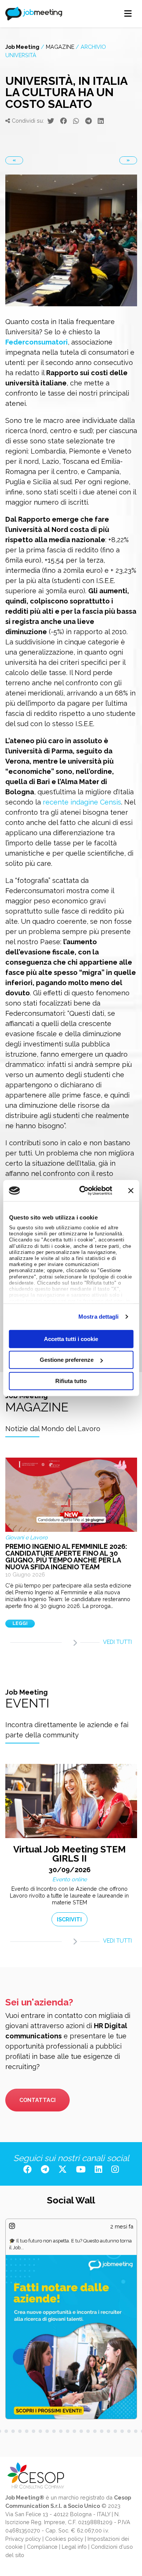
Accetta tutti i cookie (71, 1339)
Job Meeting (22, 47)
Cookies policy (64, 2539)
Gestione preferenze (67, 1360)
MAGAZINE (60, 47)
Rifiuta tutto (71, 1381)
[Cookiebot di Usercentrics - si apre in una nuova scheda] (83, 1191)
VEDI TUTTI (117, 1642)
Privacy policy (23, 2539)
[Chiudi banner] (131, 1191)
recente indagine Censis (82, 802)
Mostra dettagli (99, 1317)
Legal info (74, 2547)
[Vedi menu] (128, 14)
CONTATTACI (37, 2100)
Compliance (42, 2547)
